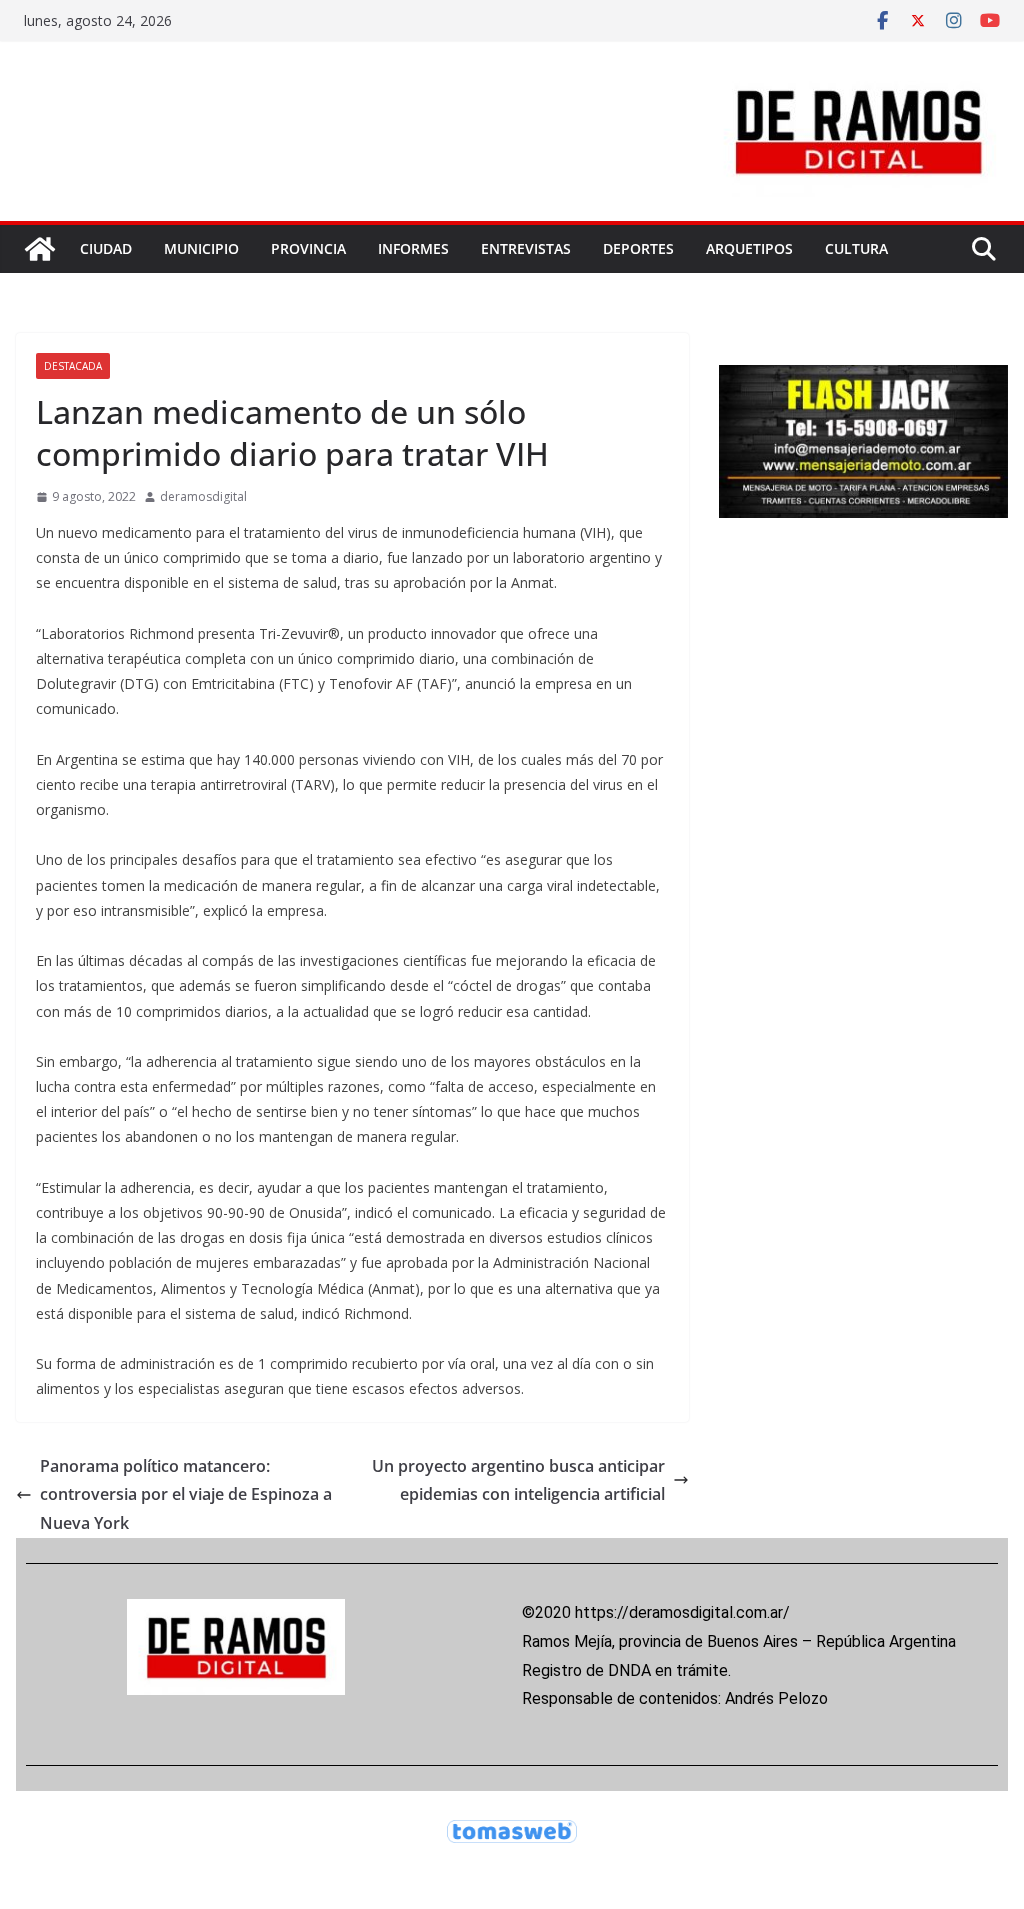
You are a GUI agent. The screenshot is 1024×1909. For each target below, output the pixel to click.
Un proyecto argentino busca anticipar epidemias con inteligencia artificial (518, 1480)
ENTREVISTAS (526, 248)
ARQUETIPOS (749, 248)
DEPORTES (638, 248)
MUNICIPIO (201, 248)
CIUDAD (106, 248)
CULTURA (856, 248)
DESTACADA (73, 366)
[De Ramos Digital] (40, 249)
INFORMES (413, 248)
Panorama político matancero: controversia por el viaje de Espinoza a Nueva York (186, 1495)
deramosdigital (203, 496)
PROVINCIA (308, 248)
